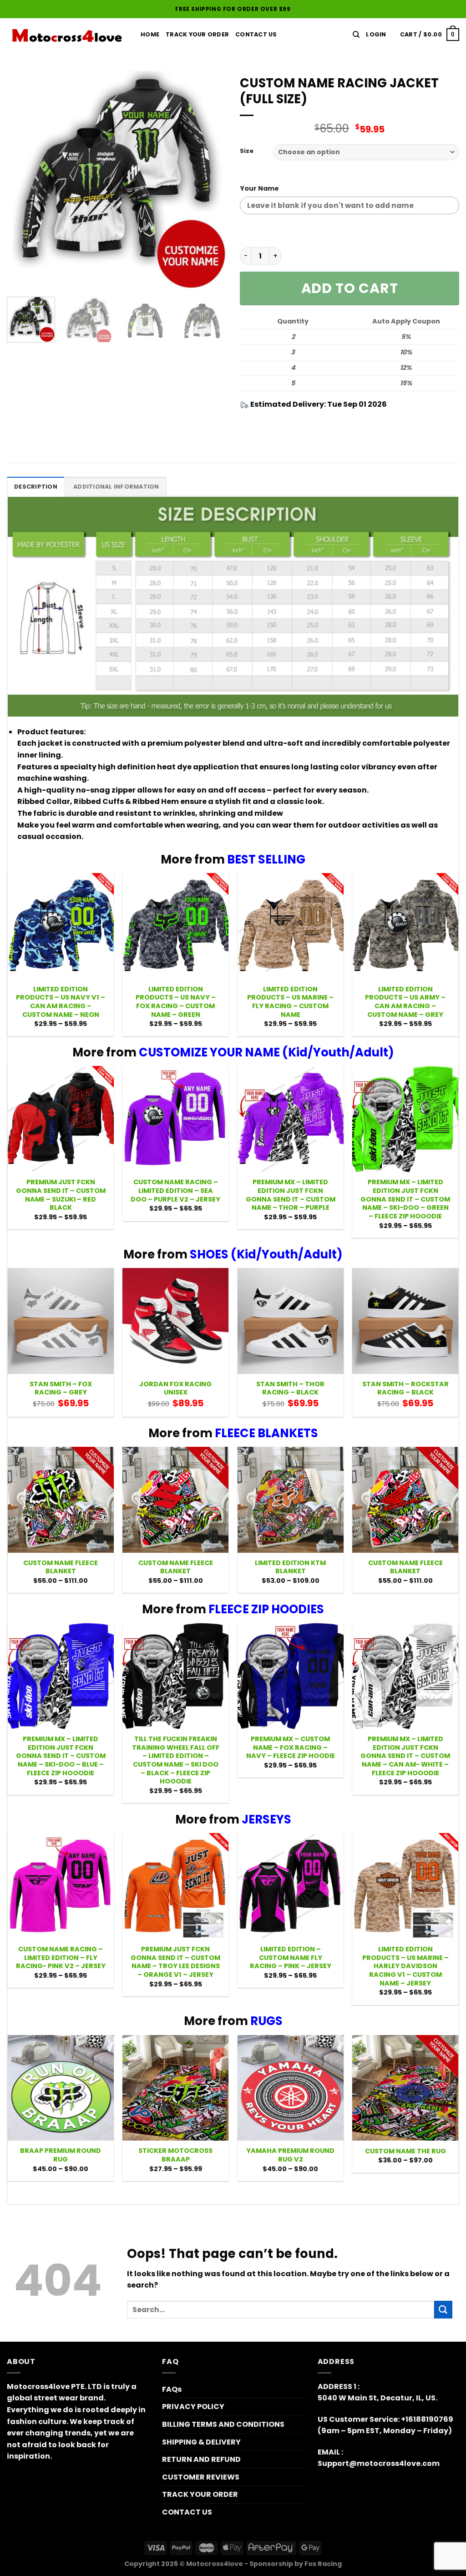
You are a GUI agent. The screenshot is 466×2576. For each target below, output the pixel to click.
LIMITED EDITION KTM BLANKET (290, 1567)
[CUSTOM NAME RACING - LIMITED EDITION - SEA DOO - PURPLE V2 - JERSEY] (175, 1119)
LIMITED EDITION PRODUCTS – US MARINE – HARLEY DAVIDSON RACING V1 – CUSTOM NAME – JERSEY (405, 1966)
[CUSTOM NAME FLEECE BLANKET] (61, 1500)
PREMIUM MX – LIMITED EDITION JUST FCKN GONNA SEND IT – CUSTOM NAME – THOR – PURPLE (291, 1195)
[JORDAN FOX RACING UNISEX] (175, 1321)
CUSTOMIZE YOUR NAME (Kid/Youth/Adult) (266, 1052)
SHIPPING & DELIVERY (201, 2442)
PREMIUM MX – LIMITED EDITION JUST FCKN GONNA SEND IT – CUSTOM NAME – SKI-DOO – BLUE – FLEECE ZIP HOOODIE (61, 1756)
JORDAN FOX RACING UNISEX (175, 1388)
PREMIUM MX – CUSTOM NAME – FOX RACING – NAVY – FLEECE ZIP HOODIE (291, 1748)
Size (247, 151)
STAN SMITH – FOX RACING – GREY (61, 1388)
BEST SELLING (266, 859)
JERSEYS (266, 1819)
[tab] (36, 486)
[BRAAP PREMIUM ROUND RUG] (61, 2088)
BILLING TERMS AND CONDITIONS (223, 2424)
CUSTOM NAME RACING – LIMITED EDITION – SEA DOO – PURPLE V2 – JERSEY (175, 1191)
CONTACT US (187, 2512)
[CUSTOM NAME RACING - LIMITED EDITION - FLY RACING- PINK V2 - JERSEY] (61, 1886)
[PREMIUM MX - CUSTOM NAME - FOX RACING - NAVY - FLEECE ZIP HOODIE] (291, 1676)
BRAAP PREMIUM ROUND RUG (61, 2155)
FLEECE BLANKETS (266, 1433)
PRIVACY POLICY (193, 2407)
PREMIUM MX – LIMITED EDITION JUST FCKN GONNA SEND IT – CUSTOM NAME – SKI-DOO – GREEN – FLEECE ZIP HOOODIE (405, 1199)
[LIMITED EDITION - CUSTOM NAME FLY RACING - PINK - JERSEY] (291, 1886)
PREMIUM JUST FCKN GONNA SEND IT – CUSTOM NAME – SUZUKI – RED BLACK (61, 1195)
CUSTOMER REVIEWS (201, 2477)
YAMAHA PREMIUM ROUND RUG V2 (290, 2155)
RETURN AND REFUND (201, 2459)
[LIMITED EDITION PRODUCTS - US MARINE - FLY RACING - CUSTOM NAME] (291, 926)
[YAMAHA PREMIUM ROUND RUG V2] (291, 2088)
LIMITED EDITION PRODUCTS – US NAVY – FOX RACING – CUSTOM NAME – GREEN (176, 1002)
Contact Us (256, 34)
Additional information (116, 487)
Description (36, 487)
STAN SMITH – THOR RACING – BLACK (290, 1388)
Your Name (259, 188)
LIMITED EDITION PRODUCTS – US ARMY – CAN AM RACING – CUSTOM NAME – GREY (405, 1002)
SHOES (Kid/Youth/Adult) (266, 1254)
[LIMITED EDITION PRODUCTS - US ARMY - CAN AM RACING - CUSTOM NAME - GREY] (405, 926)
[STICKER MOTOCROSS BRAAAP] (175, 2088)
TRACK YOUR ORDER (197, 34)
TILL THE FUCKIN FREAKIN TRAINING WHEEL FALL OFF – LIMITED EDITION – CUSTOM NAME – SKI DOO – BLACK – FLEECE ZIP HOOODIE (176, 1760)
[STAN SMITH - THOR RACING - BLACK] (291, 1321)
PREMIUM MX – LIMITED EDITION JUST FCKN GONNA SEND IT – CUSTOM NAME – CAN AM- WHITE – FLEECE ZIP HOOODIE (405, 1756)
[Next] (210, 180)
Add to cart (350, 288)
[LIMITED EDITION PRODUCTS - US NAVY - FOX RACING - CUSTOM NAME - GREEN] (175, 926)
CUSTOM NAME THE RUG (405, 2151)
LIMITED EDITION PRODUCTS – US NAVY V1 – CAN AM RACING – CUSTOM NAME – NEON (61, 1002)
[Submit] (443, 2310)
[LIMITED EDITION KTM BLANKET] (291, 1500)
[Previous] (23, 180)
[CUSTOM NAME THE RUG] (405, 2088)
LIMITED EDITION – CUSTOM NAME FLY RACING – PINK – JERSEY (291, 1958)
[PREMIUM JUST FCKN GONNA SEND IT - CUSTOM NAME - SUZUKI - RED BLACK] (61, 1119)
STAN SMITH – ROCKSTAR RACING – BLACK (405, 1388)
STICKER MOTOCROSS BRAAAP (175, 2155)
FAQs (172, 2389)
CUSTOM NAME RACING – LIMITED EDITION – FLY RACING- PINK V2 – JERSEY (61, 1958)
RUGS (266, 2021)
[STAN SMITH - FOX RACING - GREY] (61, 1321)
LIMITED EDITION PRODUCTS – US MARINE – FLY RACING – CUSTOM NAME (290, 1002)
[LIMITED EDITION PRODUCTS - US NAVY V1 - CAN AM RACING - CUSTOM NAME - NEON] (61, 926)
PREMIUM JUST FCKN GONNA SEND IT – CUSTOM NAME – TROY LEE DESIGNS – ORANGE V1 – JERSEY (175, 1962)
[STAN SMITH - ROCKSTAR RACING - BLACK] (405, 1321)
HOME (150, 34)
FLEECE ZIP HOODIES (266, 1609)
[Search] (356, 35)
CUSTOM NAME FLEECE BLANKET (61, 1567)
